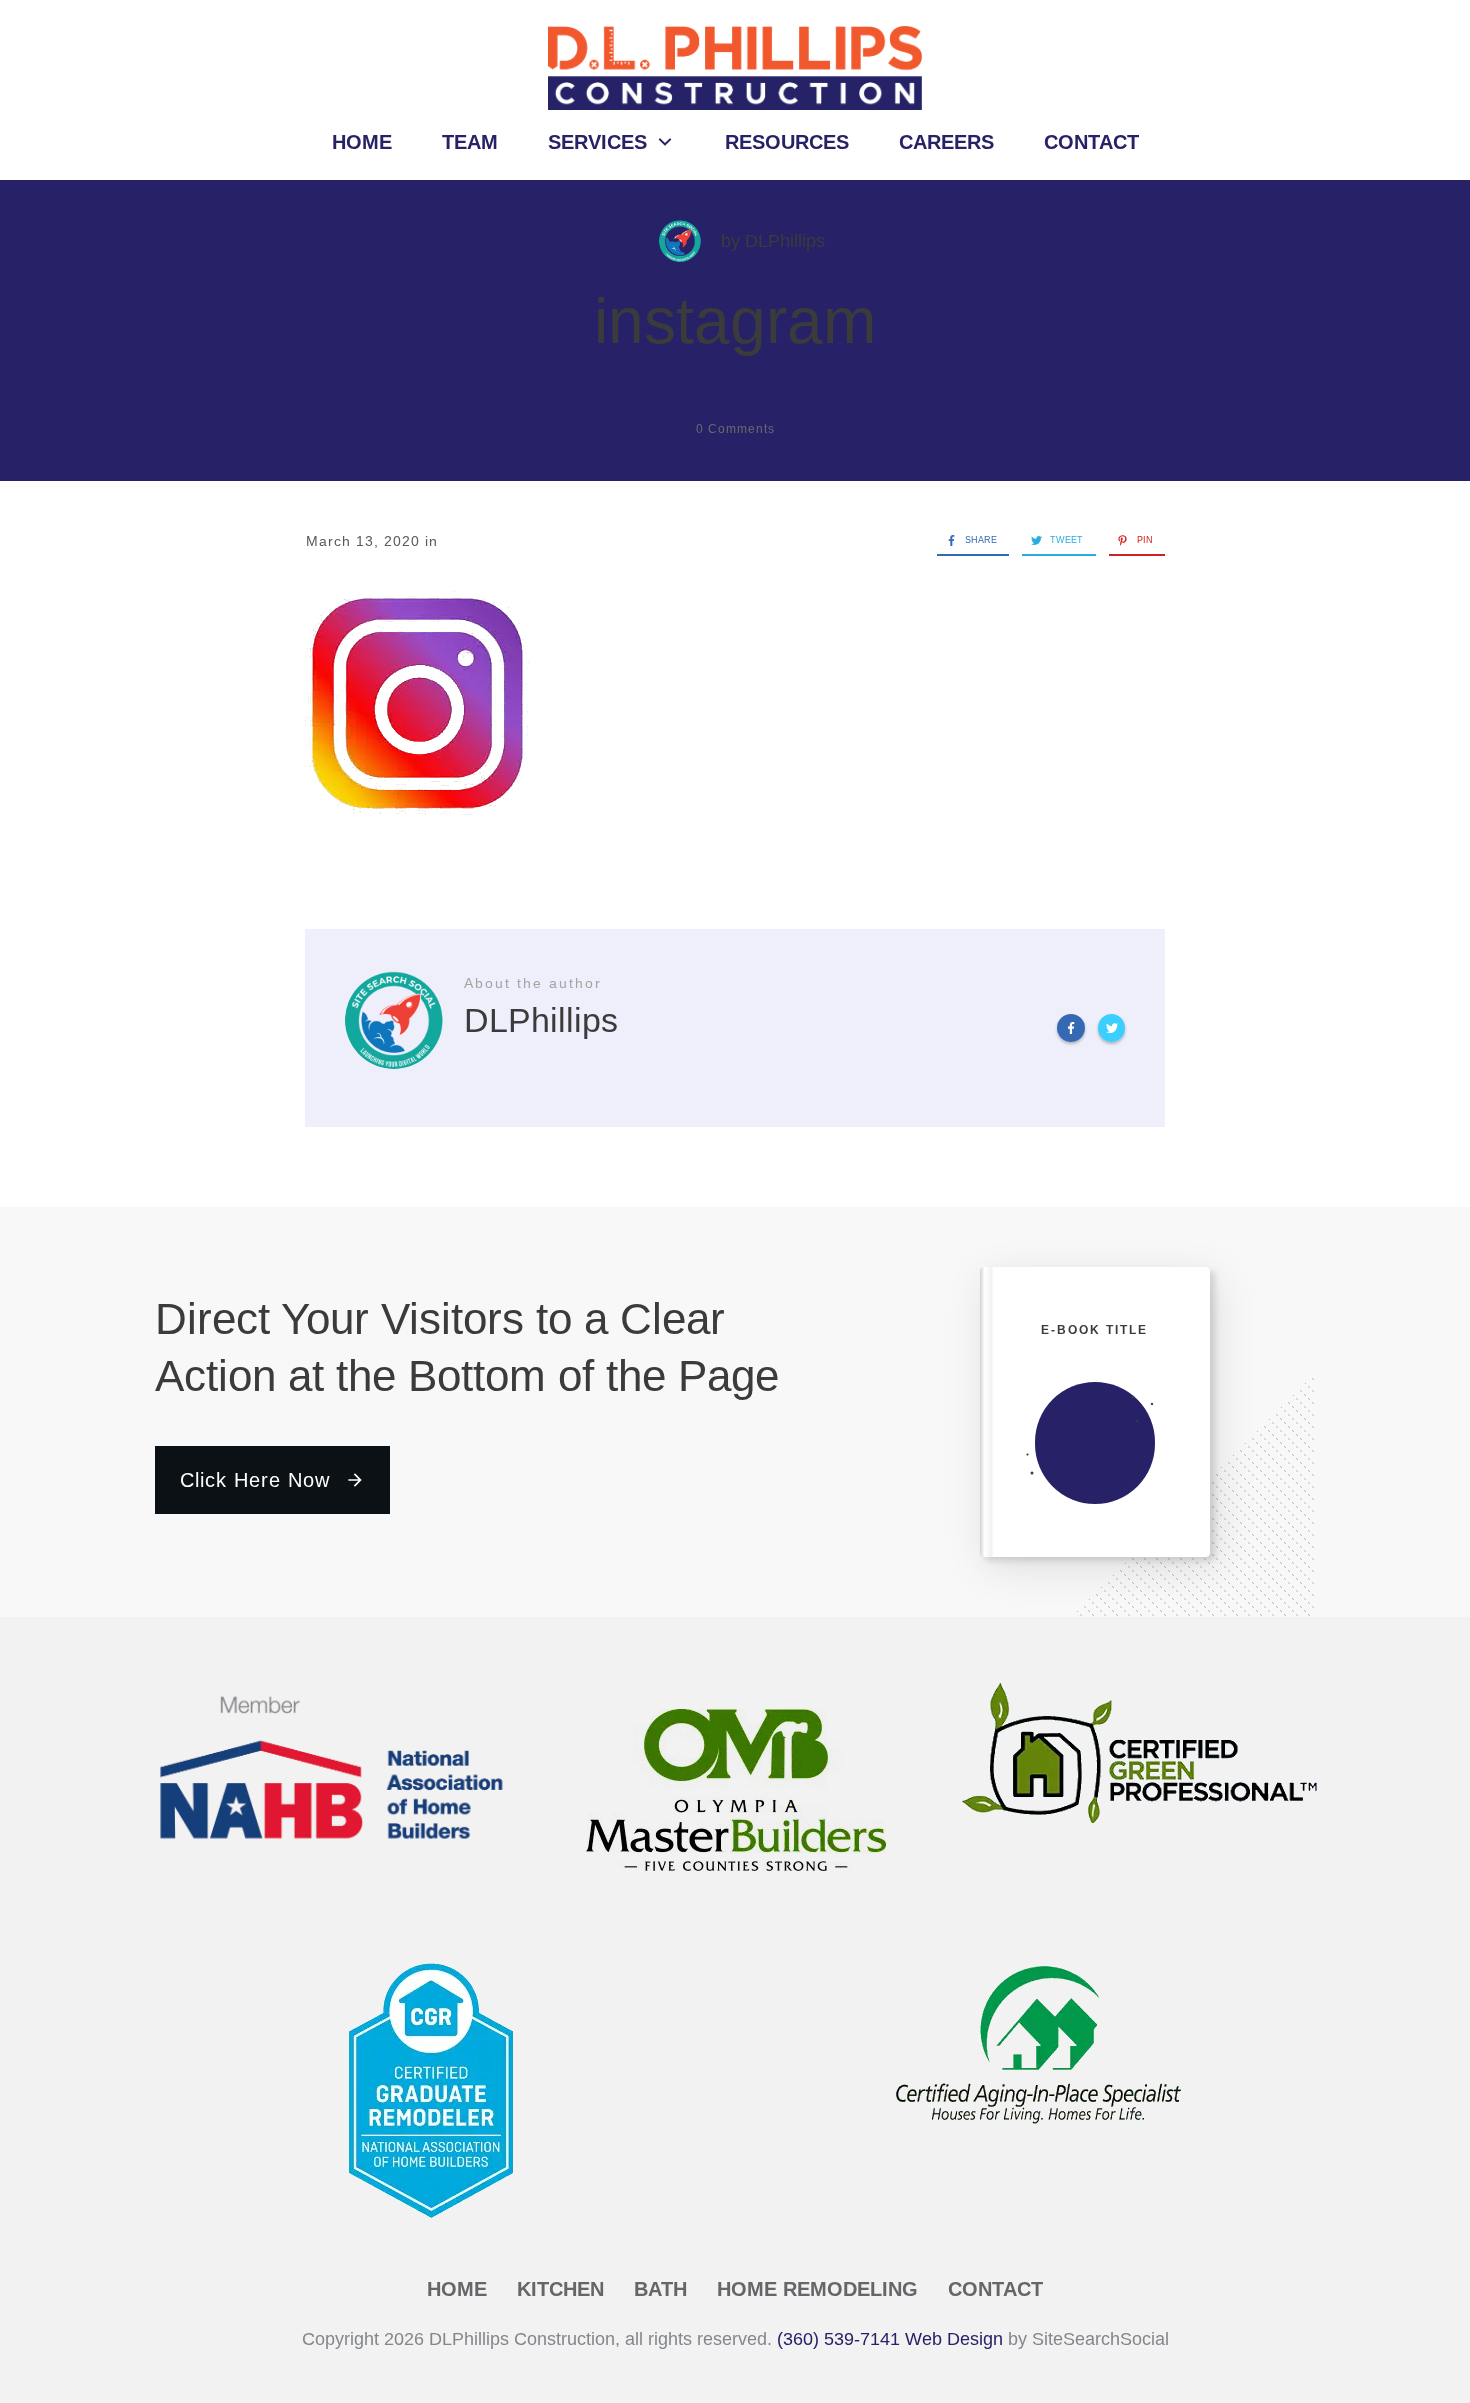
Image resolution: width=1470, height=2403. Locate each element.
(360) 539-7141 (838, 2339)
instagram (735, 321)
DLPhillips (785, 241)
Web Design (954, 2339)
